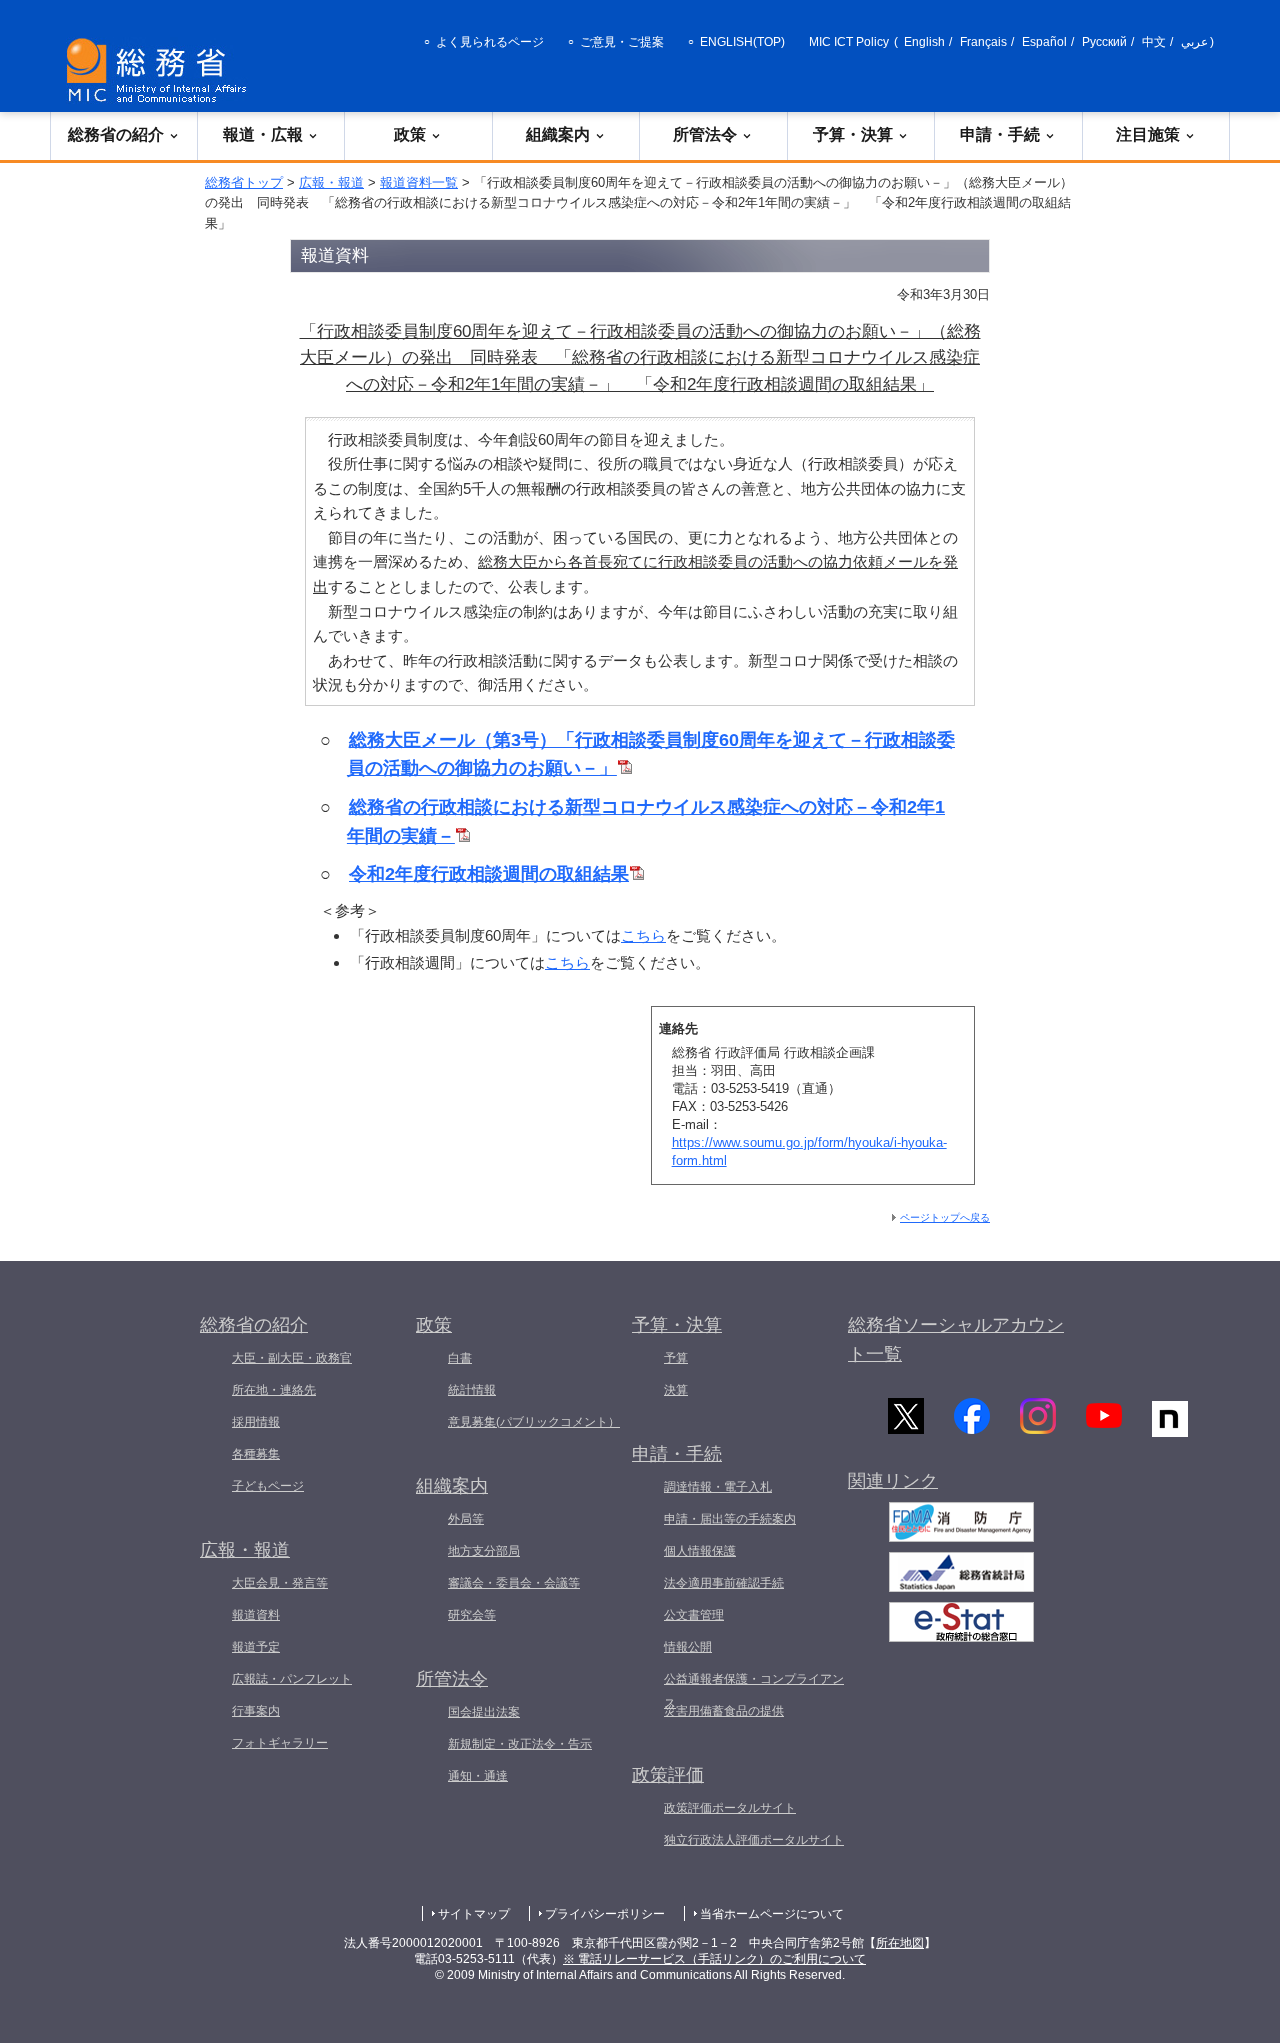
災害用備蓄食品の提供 (724, 1711)
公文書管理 (694, 1615)
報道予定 (256, 1647)
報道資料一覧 (419, 182)
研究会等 (472, 1615)
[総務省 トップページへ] (161, 70)
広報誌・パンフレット (292, 1679)
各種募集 (256, 1454)
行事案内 (256, 1711)
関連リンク (893, 1481)
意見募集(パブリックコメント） (534, 1422)
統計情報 (472, 1390)
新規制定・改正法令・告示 (520, 1744)
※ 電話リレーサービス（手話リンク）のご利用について (714, 1959)
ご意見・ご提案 (622, 42)
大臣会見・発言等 (280, 1583)
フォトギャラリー (280, 1743)
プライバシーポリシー (605, 1914)
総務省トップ (244, 182)
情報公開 (688, 1647)
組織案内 (558, 134)
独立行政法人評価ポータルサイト (754, 1840)
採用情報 (256, 1422)
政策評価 (668, 1775)
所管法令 (705, 134)
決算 (676, 1390)
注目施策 (1148, 134)
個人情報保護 (700, 1551)
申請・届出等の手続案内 (730, 1519)
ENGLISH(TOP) (742, 42)
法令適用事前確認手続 (724, 1583)
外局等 (466, 1519)
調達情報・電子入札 (718, 1487)
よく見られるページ (490, 42)
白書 (460, 1358)
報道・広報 (263, 134)
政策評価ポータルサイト (730, 1808)
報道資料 (256, 1615)
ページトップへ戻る (945, 1217)
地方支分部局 (484, 1551)
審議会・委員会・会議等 (514, 1583)
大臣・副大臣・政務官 (292, 1358)
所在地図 (900, 1943)
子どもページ (268, 1486)
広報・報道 (331, 182)
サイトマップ (474, 1914)
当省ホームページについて (772, 1914)
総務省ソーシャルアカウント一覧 (956, 1339)
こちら (643, 935)
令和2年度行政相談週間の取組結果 (489, 874)
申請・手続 (1000, 134)
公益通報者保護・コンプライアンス (754, 1691)
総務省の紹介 (116, 134)
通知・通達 (478, 1776)
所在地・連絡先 (274, 1390)
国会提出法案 (484, 1712)
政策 (410, 134)
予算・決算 (853, 134)
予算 (676, 1358)
